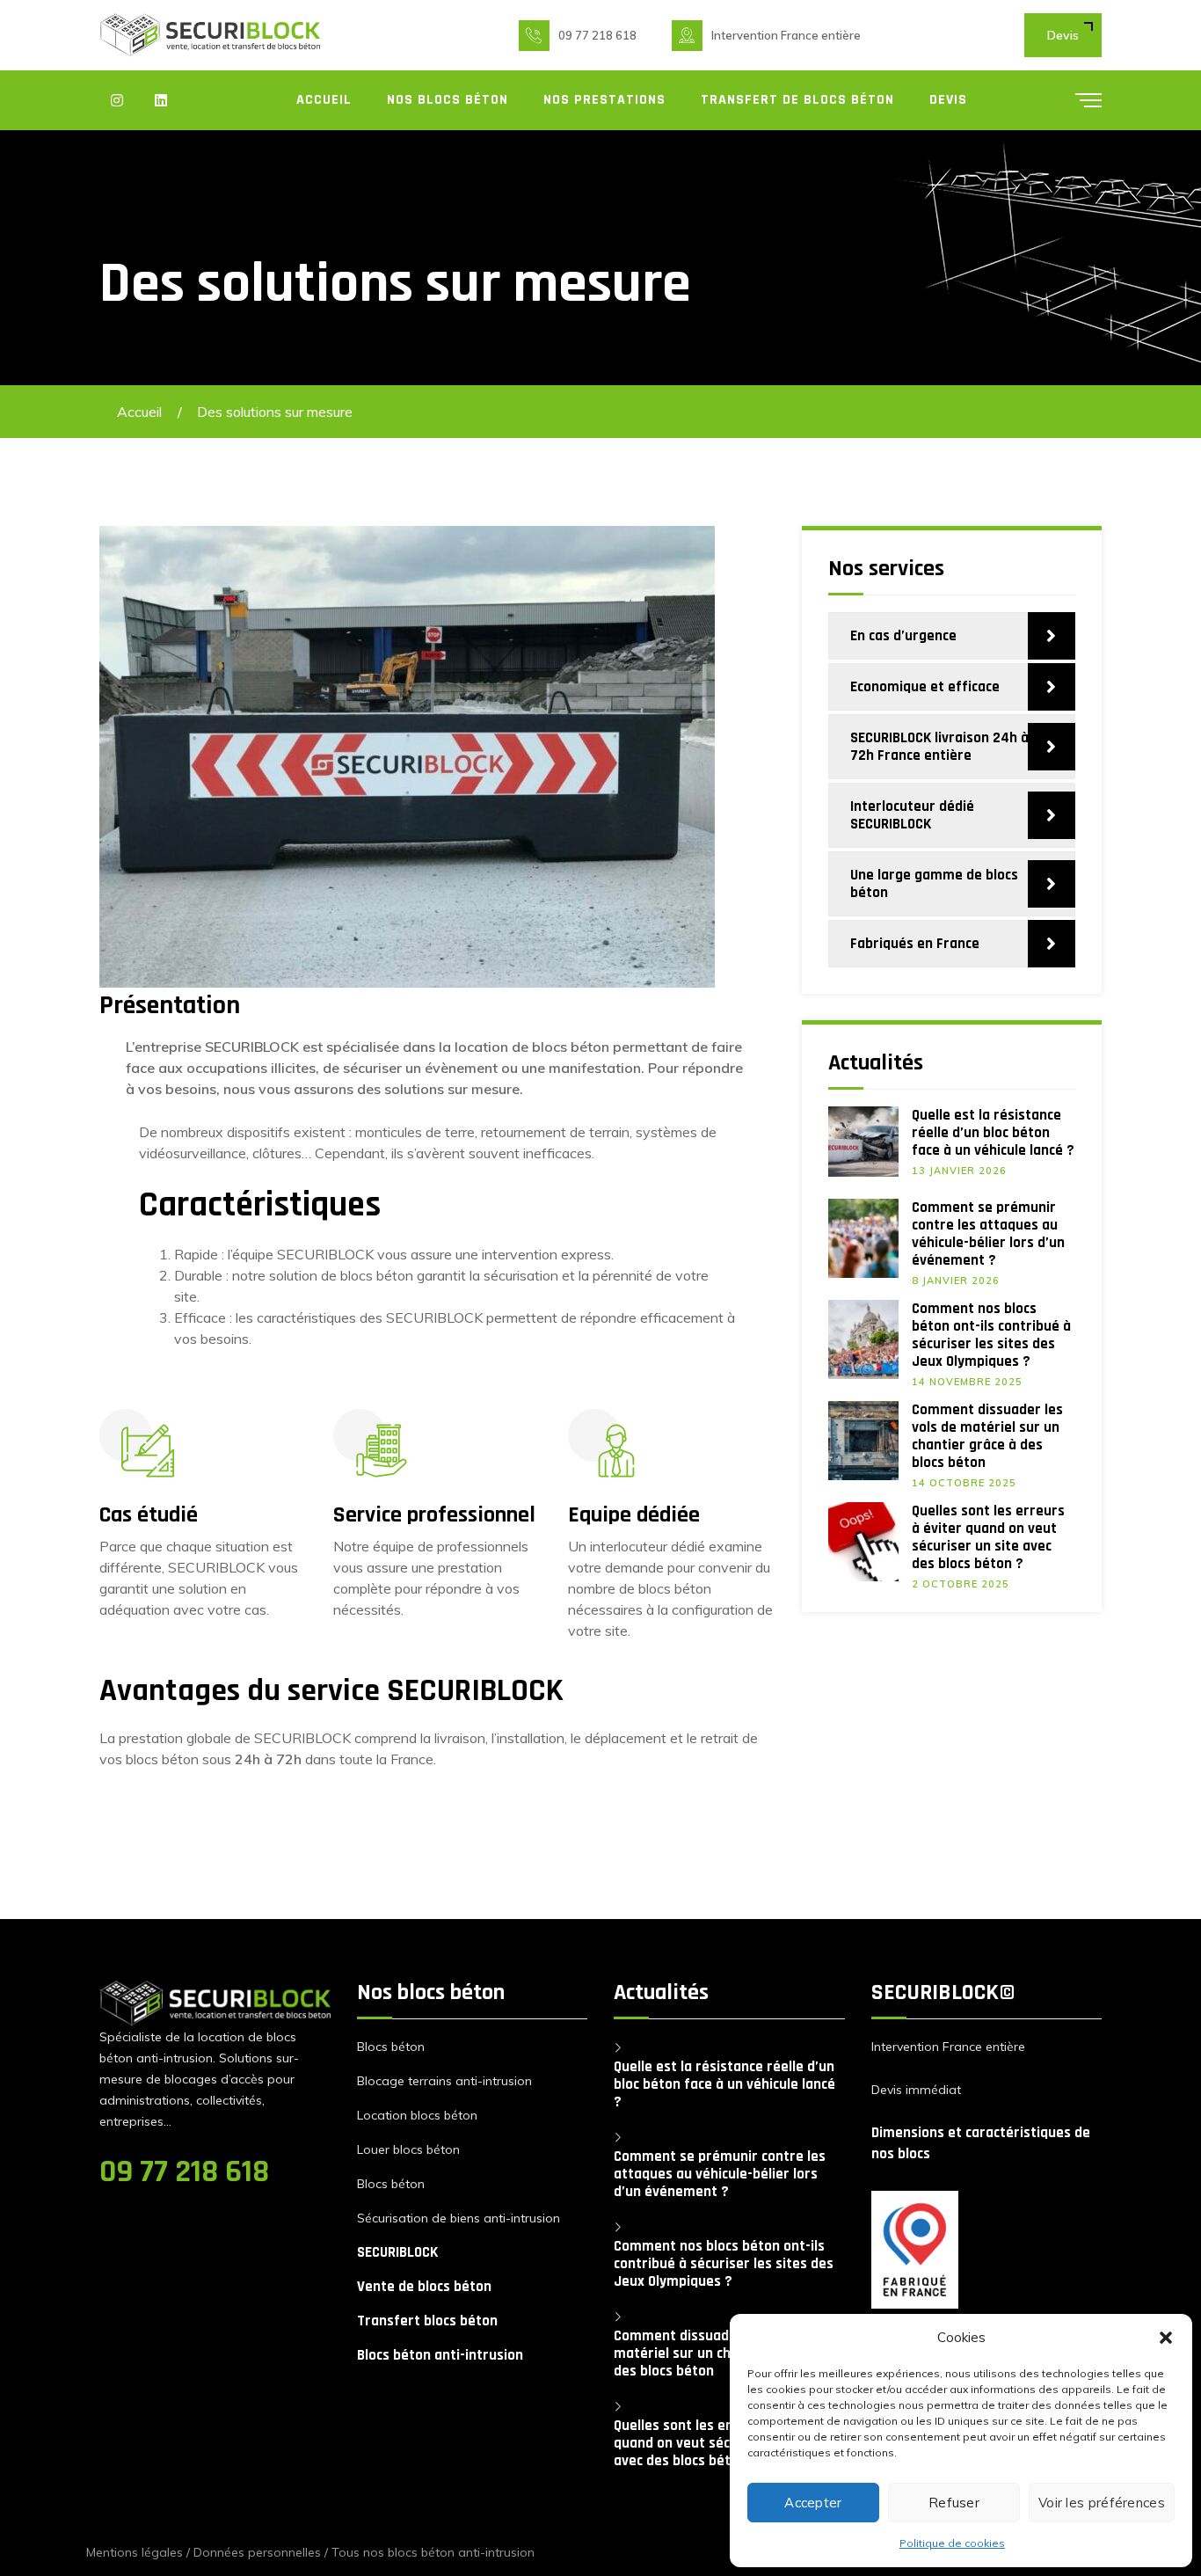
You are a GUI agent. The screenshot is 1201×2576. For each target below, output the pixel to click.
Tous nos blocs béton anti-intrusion (433, 2552)
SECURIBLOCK (397, 2252)
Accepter (813, 2503)
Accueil (324, 100)
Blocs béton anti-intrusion (440, 2355)
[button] (1166, 2338)
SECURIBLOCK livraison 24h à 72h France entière (939, 747)
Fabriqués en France (915, 944)
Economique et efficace (925, 687)
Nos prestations (604, 100)
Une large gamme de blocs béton (934, 884)
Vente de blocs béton (424, 2287)
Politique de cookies (952, 2543)
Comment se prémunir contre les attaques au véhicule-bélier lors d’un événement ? (988, 1234)
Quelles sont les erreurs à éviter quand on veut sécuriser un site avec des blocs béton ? (988, 1537)
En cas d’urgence (903, 636)
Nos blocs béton (448, 100)
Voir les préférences (1102, 2503)
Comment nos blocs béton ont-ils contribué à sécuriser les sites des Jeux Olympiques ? (991, 1335)
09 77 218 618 (597, 35)
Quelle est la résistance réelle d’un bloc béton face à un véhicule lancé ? (993, 1133)
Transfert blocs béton (427, 2321)
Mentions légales (135, 2552)
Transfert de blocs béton (797, 100)
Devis (1063, 35)
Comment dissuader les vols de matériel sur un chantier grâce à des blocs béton (987, 1436)
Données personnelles (257, 2552)
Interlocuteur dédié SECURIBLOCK (912, 815)
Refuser (954, 2503)
